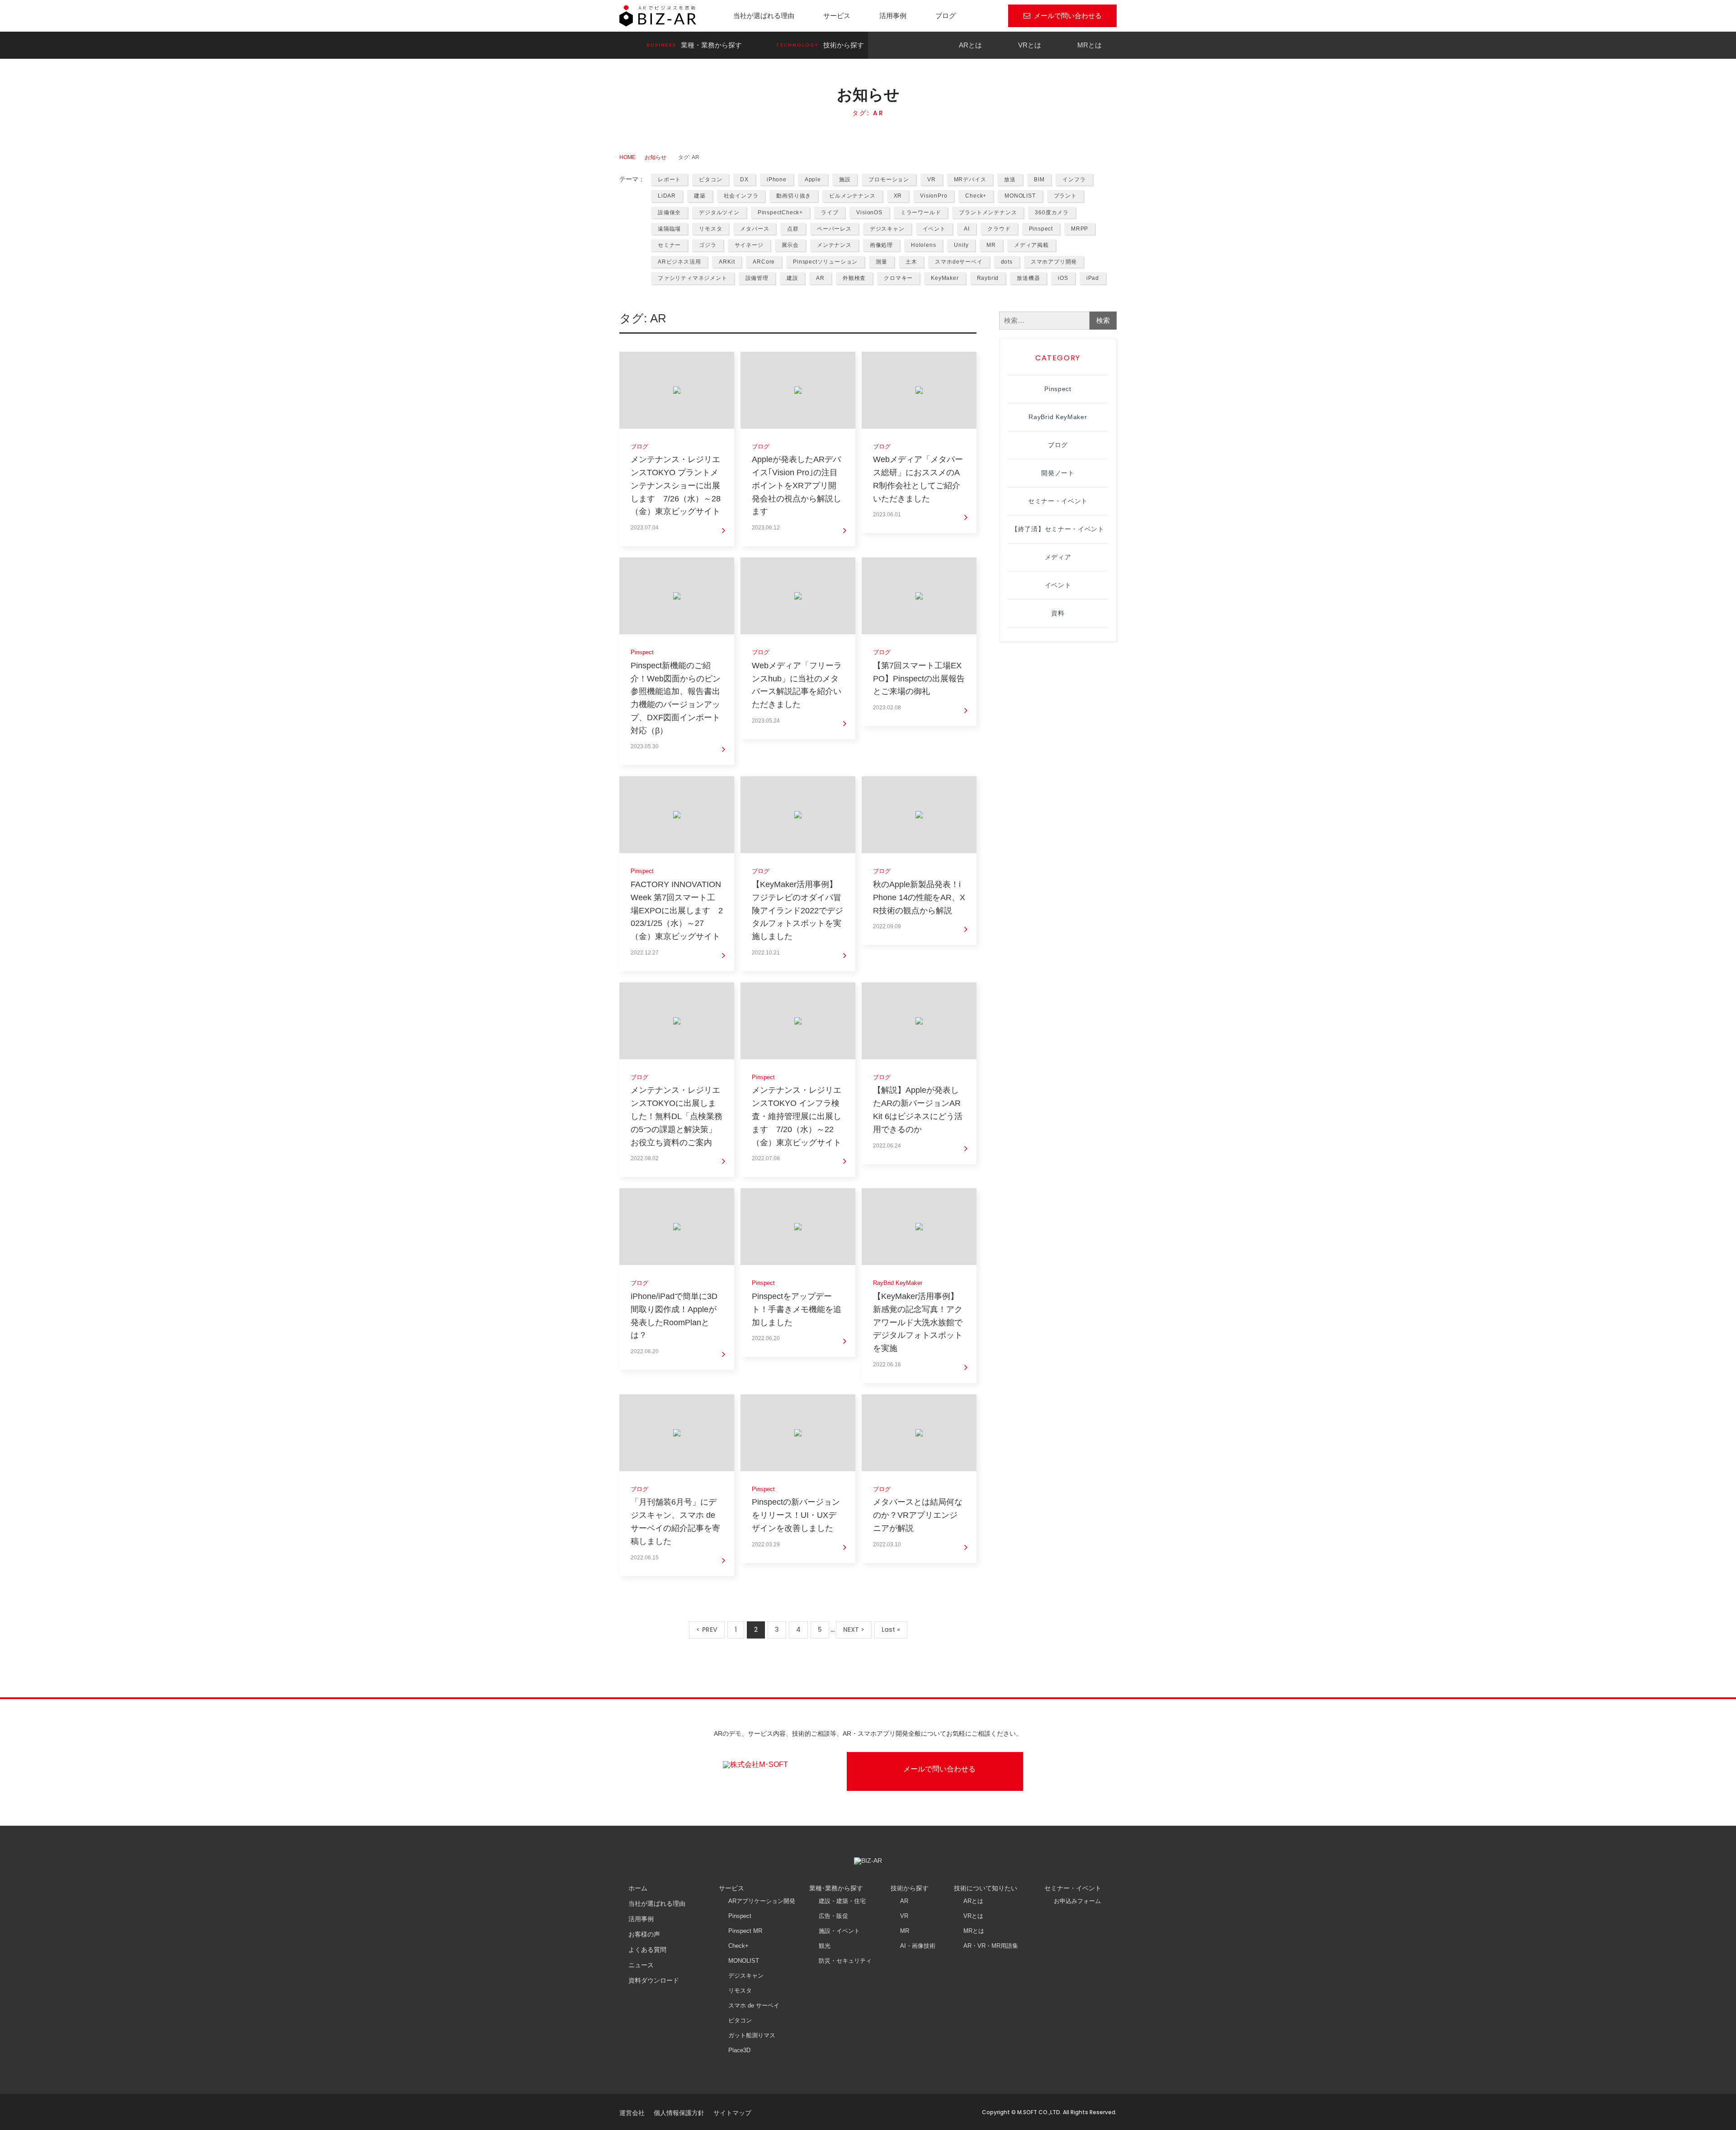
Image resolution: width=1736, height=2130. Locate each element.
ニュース (641, 1965)
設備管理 (757, 278)
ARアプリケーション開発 (762, 1901)
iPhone (777, 179)
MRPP (1080, 229)
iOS (1063, 278)
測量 (882, 262)
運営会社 (632, 2113)
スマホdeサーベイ (959, 262)
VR (932, 179)
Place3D (739, 2050)
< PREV (707, 1629)
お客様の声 (644, 1934)
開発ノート (1058, 473)
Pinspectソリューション (825, 262)
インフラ (1074, 179)
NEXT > (854, 1629)
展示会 (790, 245)
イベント (934, 229)
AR (820, 278)
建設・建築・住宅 (842, 1901)
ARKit (727, 262)
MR (991, 245)
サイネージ (749, 245)
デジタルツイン (719, 213)
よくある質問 (647, 1950)
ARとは (970, 45)
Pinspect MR (745, 1931)
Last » (891, 1629)
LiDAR (667, 196)
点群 (793, 229)
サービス (837, 16)
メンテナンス (834, 245)
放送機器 (1028, 278)
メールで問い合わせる (1068, 16)
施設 (845, 179)
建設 (793, 278)
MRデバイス (970, 179)
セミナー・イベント (1058, 501)
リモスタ (710, 229)
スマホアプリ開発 (1054, 262)
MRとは (1090, 45)
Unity (961, 245)
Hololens (923, 245)
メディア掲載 (1031, 245)
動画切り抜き (794, 196)
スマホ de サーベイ (754, 2005)
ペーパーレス (834, 229)
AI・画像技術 (918, 1946)
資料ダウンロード (654, 1980)
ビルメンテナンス (852, 196)
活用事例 (893, 16)
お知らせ (656, 157)
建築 (700, 196)
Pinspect (1041, 229)
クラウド (999, 229)
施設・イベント (839, 1931)
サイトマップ (732, 2113)
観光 (825, 1946)
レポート (669, 179)
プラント (1065, 196)
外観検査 (854, 278)
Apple (813, 179)
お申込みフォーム (1077, 1901)
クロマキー (898, 278)
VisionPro (934, 196)
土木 (911, 262)
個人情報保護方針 (679, 2113)
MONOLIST (1020, 196)
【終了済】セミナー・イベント (1058, 529)
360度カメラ (1052, 213)
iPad (1093, 278)
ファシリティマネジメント (693, 278)
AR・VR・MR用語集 (991, 1946)
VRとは (1030, 45)
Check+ (976, 196)
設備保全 (669, 213)
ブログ (946, 16)
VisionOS (869, 213)
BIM (1039, 179)
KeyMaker (945, 278)
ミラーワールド (921, 213)
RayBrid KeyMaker (1058, 417)
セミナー (669, 245)
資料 (1058, 613)
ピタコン (710, 179)
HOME (627, 157)
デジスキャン (887, 229)
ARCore (764, 262)
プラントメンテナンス (988, 213)
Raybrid (988, 278)
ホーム (638, 1888)
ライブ (830, 213)
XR (898, 196)
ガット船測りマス (752, 2035)
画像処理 (881, 245)
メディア (1058, 557)
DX (744, 179)
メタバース (755, 229)
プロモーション (889, 179)
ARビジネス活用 (679, 262)
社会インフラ (741, 196)
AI (967, 229)
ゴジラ (708, 245)
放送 (1010, 179)
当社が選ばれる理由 (764, 16)
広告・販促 (833, 1916)
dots (1007, 262)
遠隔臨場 (669, 229)
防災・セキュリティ (845, 1961)
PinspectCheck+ (780, 213)
